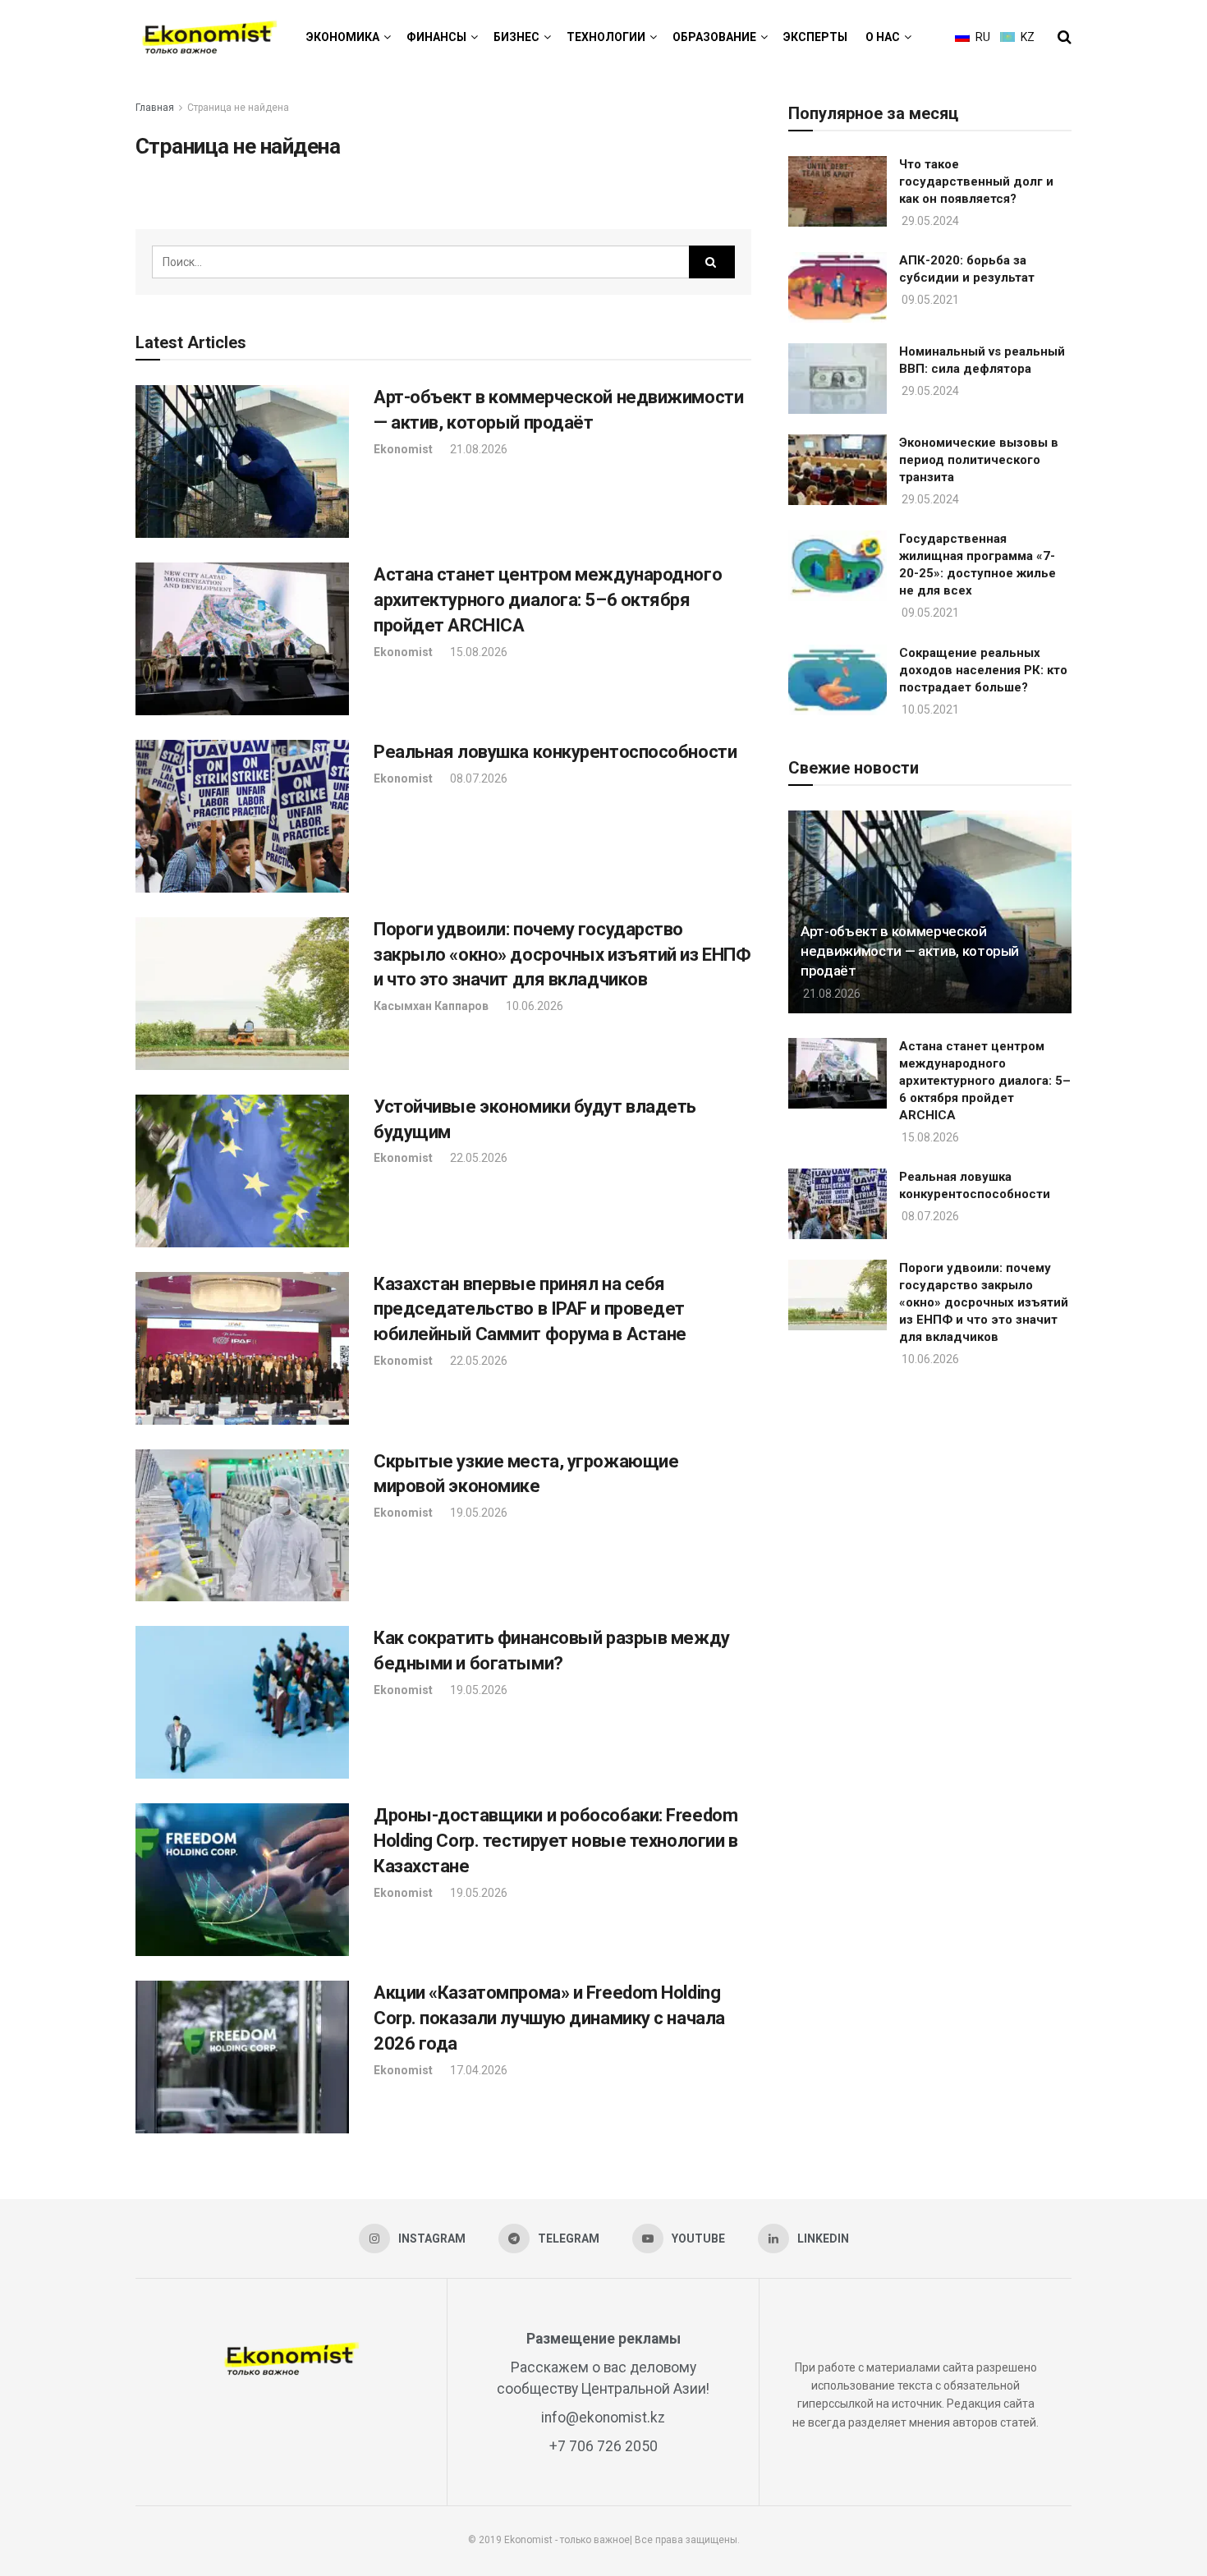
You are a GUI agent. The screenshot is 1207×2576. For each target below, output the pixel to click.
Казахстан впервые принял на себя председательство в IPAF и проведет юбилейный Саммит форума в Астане (530, 1309)
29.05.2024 (929, 221)
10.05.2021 (929, 709)
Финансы (436, 37)
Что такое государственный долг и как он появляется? (976, 181)
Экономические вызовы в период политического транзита (979, 460)
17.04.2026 (477, 2070)
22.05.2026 (477, 1158)
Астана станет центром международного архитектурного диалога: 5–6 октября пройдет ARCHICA (548, 600)
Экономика (343, 37)
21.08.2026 (477, 449)
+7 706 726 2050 (603, 2446)
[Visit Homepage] (209, 37)
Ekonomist (403, 449)
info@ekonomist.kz (603, 2418)
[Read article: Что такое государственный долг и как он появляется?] (838, 191)
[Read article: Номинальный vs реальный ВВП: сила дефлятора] (838, 379)
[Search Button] (1065, 37)
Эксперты (815, 37)
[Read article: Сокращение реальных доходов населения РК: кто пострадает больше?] (838, 680)
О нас (883, 37)
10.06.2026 (533, 1006)
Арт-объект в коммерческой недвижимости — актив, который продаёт (910, 951)
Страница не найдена (238, 108)
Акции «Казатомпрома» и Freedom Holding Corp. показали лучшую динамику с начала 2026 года (549, 2018)
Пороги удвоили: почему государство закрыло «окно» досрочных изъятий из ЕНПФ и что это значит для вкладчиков (562, 955)
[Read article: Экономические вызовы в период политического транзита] (838, 470)
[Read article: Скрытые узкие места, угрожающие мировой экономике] (242, 1526)
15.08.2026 (477, 652)
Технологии (606, 37)
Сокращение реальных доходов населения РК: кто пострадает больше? (983, 670)
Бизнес (516, 37)
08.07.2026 (477, 778)
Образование (714, 37)
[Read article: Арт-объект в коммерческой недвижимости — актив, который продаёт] (242, 461)
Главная (155, 108)
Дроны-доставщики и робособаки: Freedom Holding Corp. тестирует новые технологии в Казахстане (556, 1841)
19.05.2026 (477, 1513)
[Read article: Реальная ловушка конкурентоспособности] (242, 816)
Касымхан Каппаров (431, 1006)
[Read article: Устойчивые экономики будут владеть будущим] (242, 1171)
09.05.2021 (929, 300)
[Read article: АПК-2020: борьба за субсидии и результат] (838, 287)
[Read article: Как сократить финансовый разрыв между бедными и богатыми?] (242, 1702)
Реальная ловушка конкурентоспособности (555, 752)
